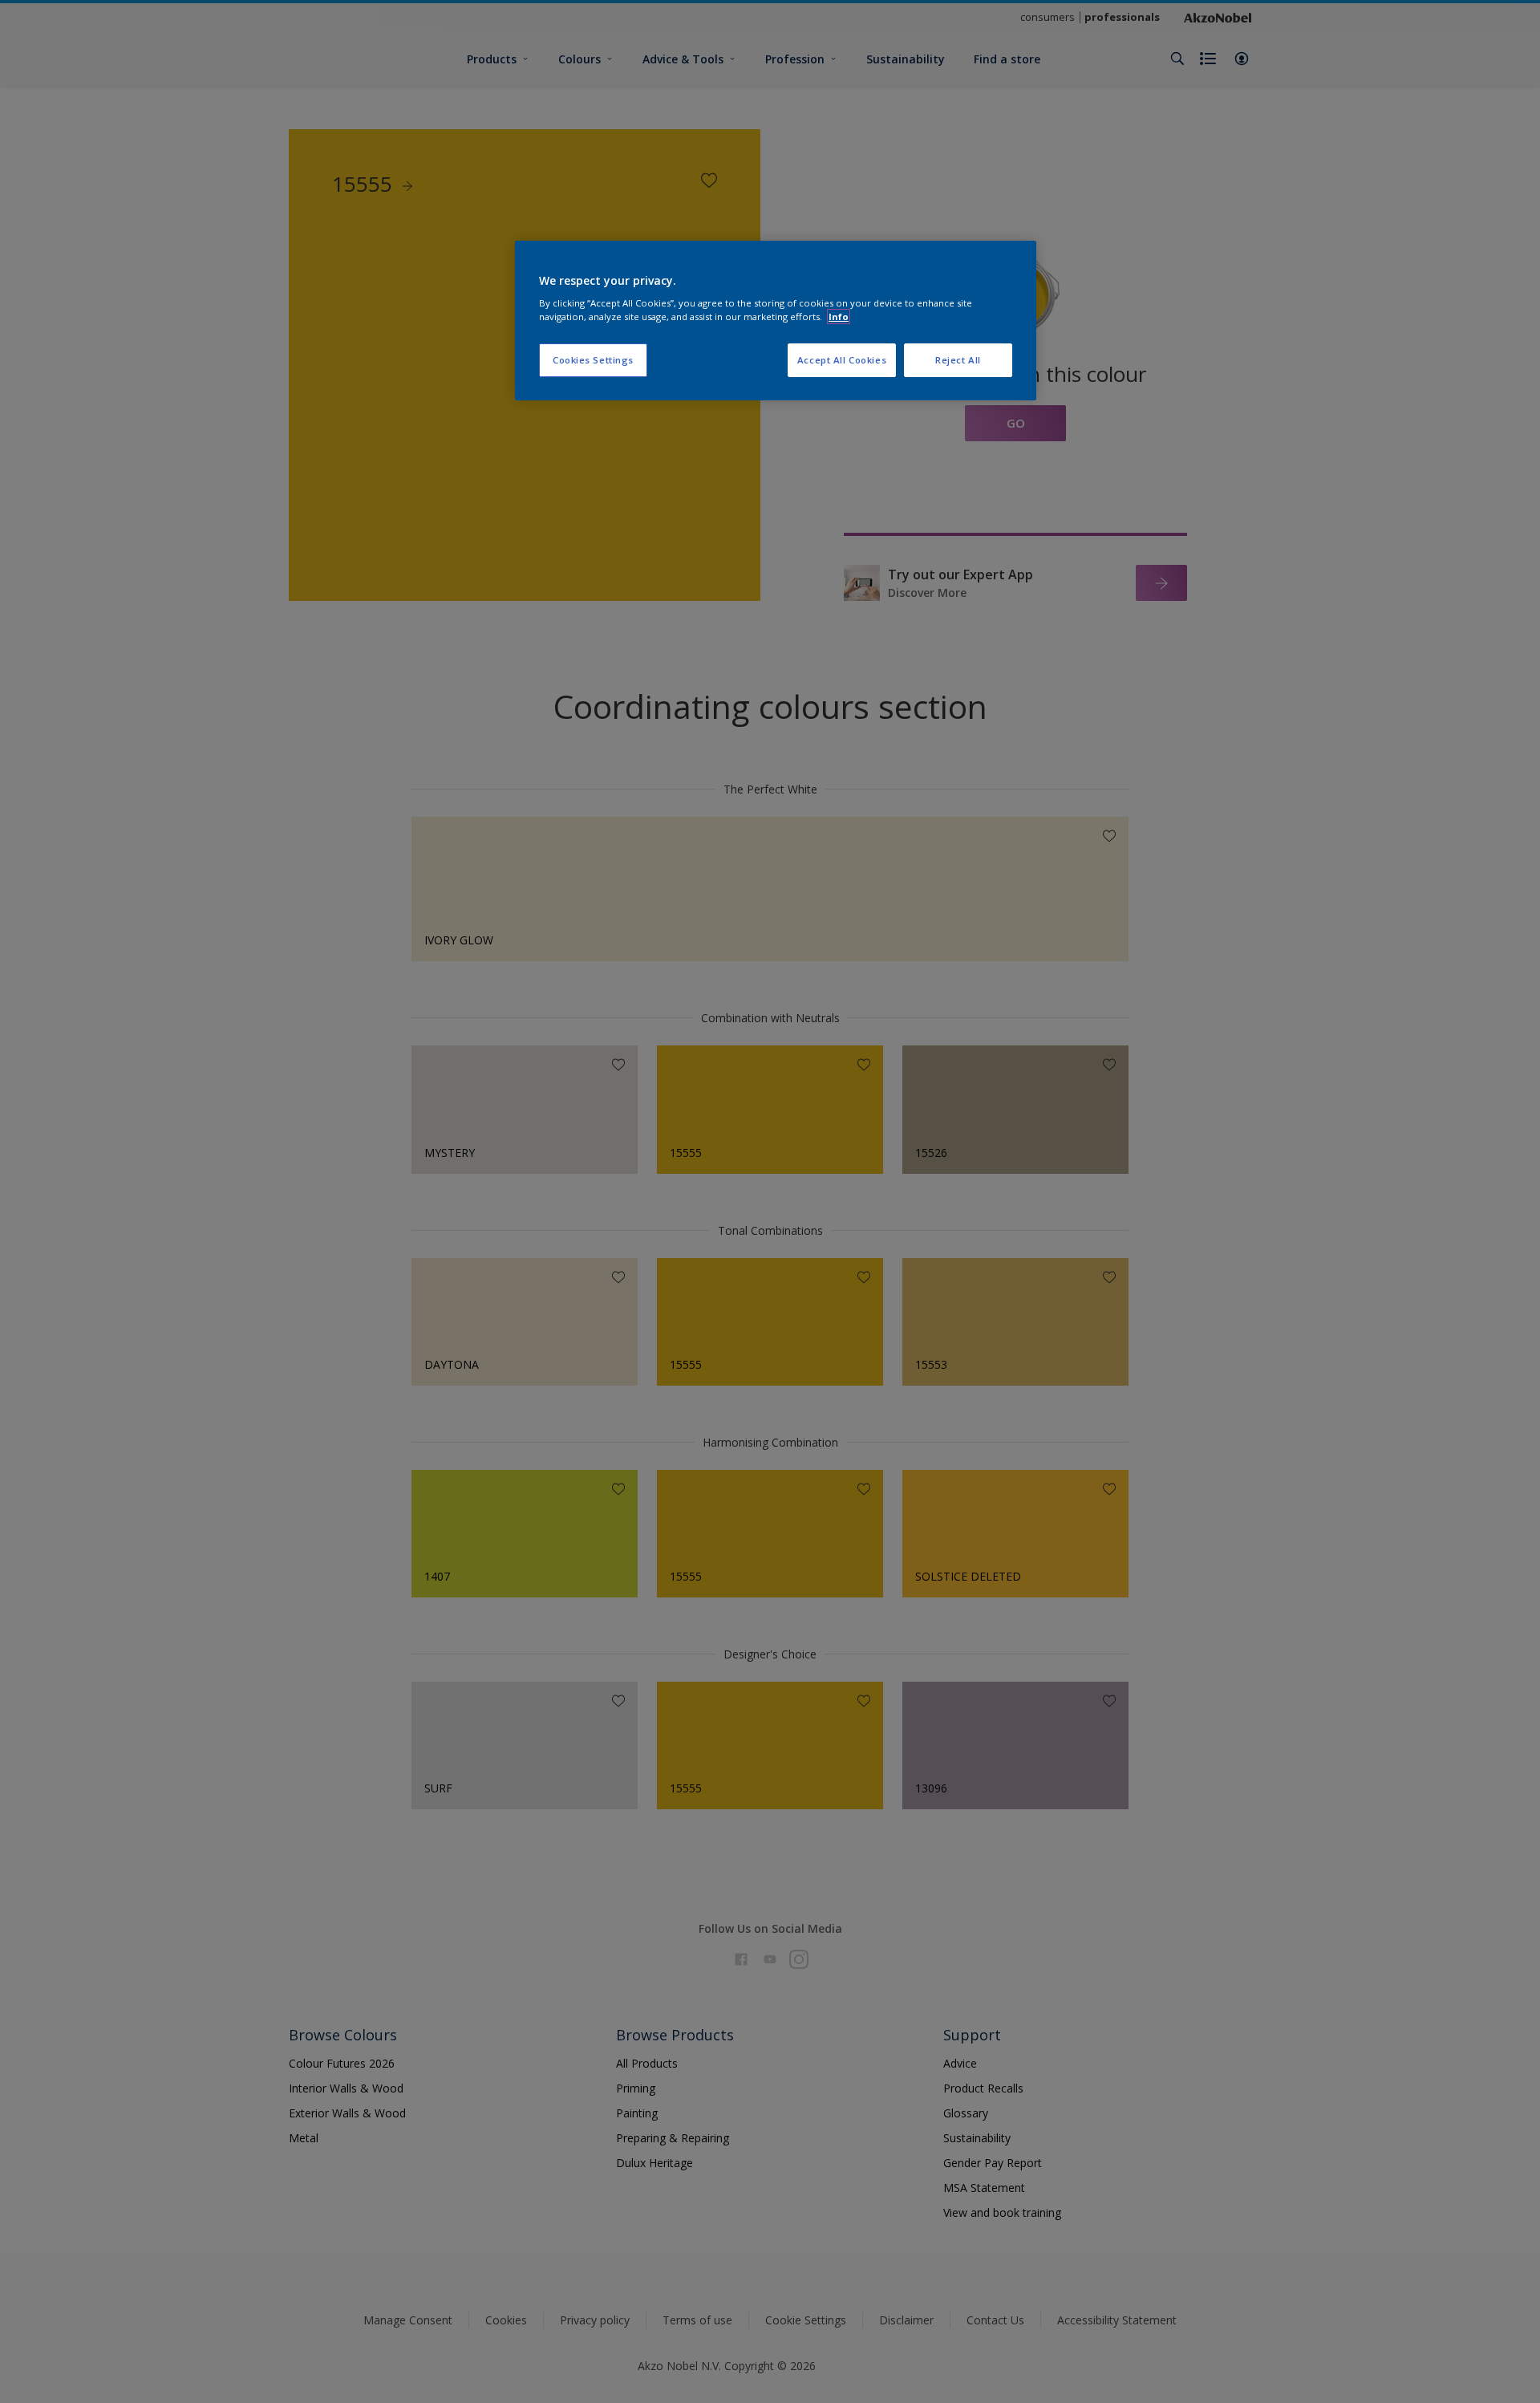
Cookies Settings (593, 360)
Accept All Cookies (842, 360)
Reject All (958, 360)
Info (839, 317)
